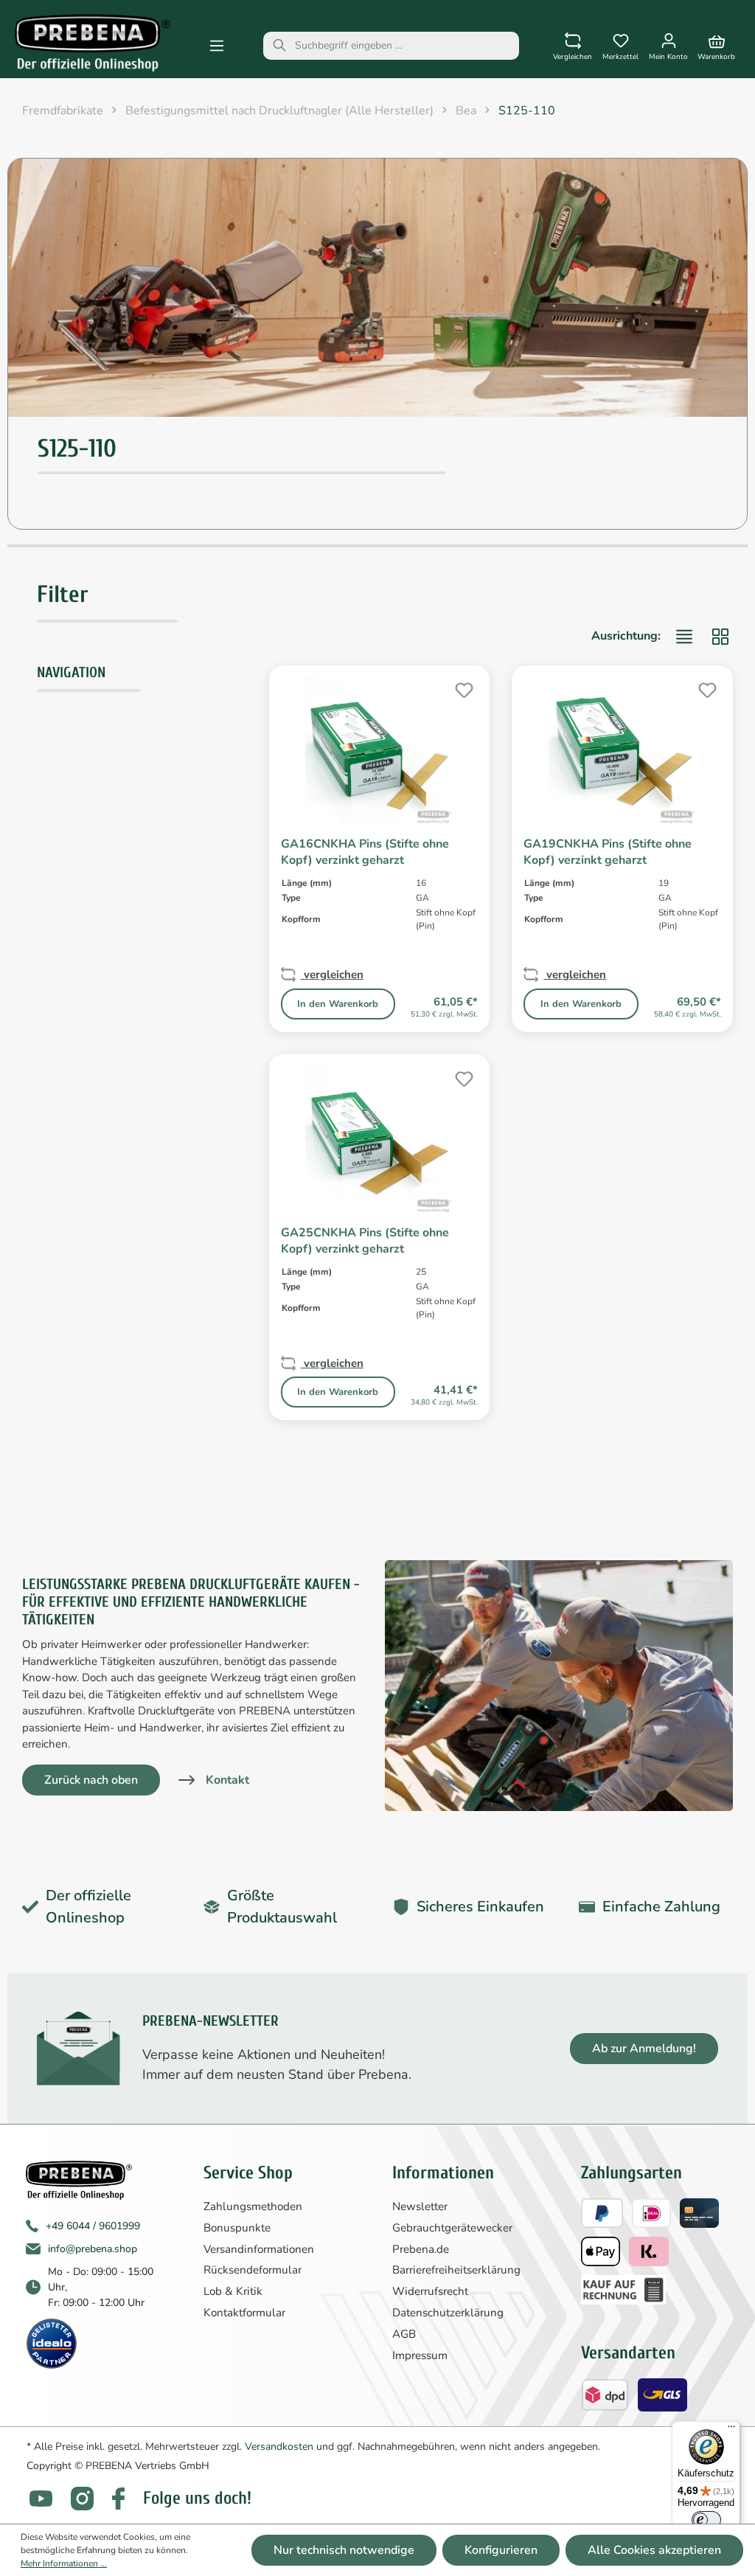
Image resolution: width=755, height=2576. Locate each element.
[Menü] (217, 46)
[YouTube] (41, 2499)
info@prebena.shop (93, 2249)
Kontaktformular (244, 2313)
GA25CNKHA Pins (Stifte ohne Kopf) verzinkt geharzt (365, 1241)
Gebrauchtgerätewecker (452, 2228)
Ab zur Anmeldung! (644, 2049)
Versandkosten (279, 2447)
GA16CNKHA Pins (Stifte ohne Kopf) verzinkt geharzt (365, 852)
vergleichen (332, 974)
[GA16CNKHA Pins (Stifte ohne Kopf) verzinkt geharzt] (380, 751)
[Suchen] (279, 46)
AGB (404, 2334)
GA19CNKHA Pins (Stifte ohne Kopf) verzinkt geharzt (608, 852)
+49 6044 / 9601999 (93, 2226)
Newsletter (420, 2206)
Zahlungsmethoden (253, 2206)
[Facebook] (118, 2499)
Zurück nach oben (91, 1780)
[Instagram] (82, 2498)
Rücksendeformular (253, 2270)
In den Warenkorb (338, 1004)
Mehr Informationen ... (64, 2563)
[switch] (706, 2520)
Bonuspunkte (237, 2228)
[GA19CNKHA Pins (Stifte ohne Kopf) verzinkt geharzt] (622, 751)
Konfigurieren (501, 2550)
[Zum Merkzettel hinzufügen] (462, 688)
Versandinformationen (259, 2249)
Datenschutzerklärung (448, 2313)
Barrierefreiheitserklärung (456, 2270)
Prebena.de (421, 2249)
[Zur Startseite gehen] (93, 43)
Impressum (420, 2355)
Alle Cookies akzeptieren (654, 2550)
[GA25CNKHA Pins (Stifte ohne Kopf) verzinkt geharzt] (380, 1140)
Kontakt (227, 1780)
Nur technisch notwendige (344, 2550)
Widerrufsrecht (430, 2291)
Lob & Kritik (233, 2291)
